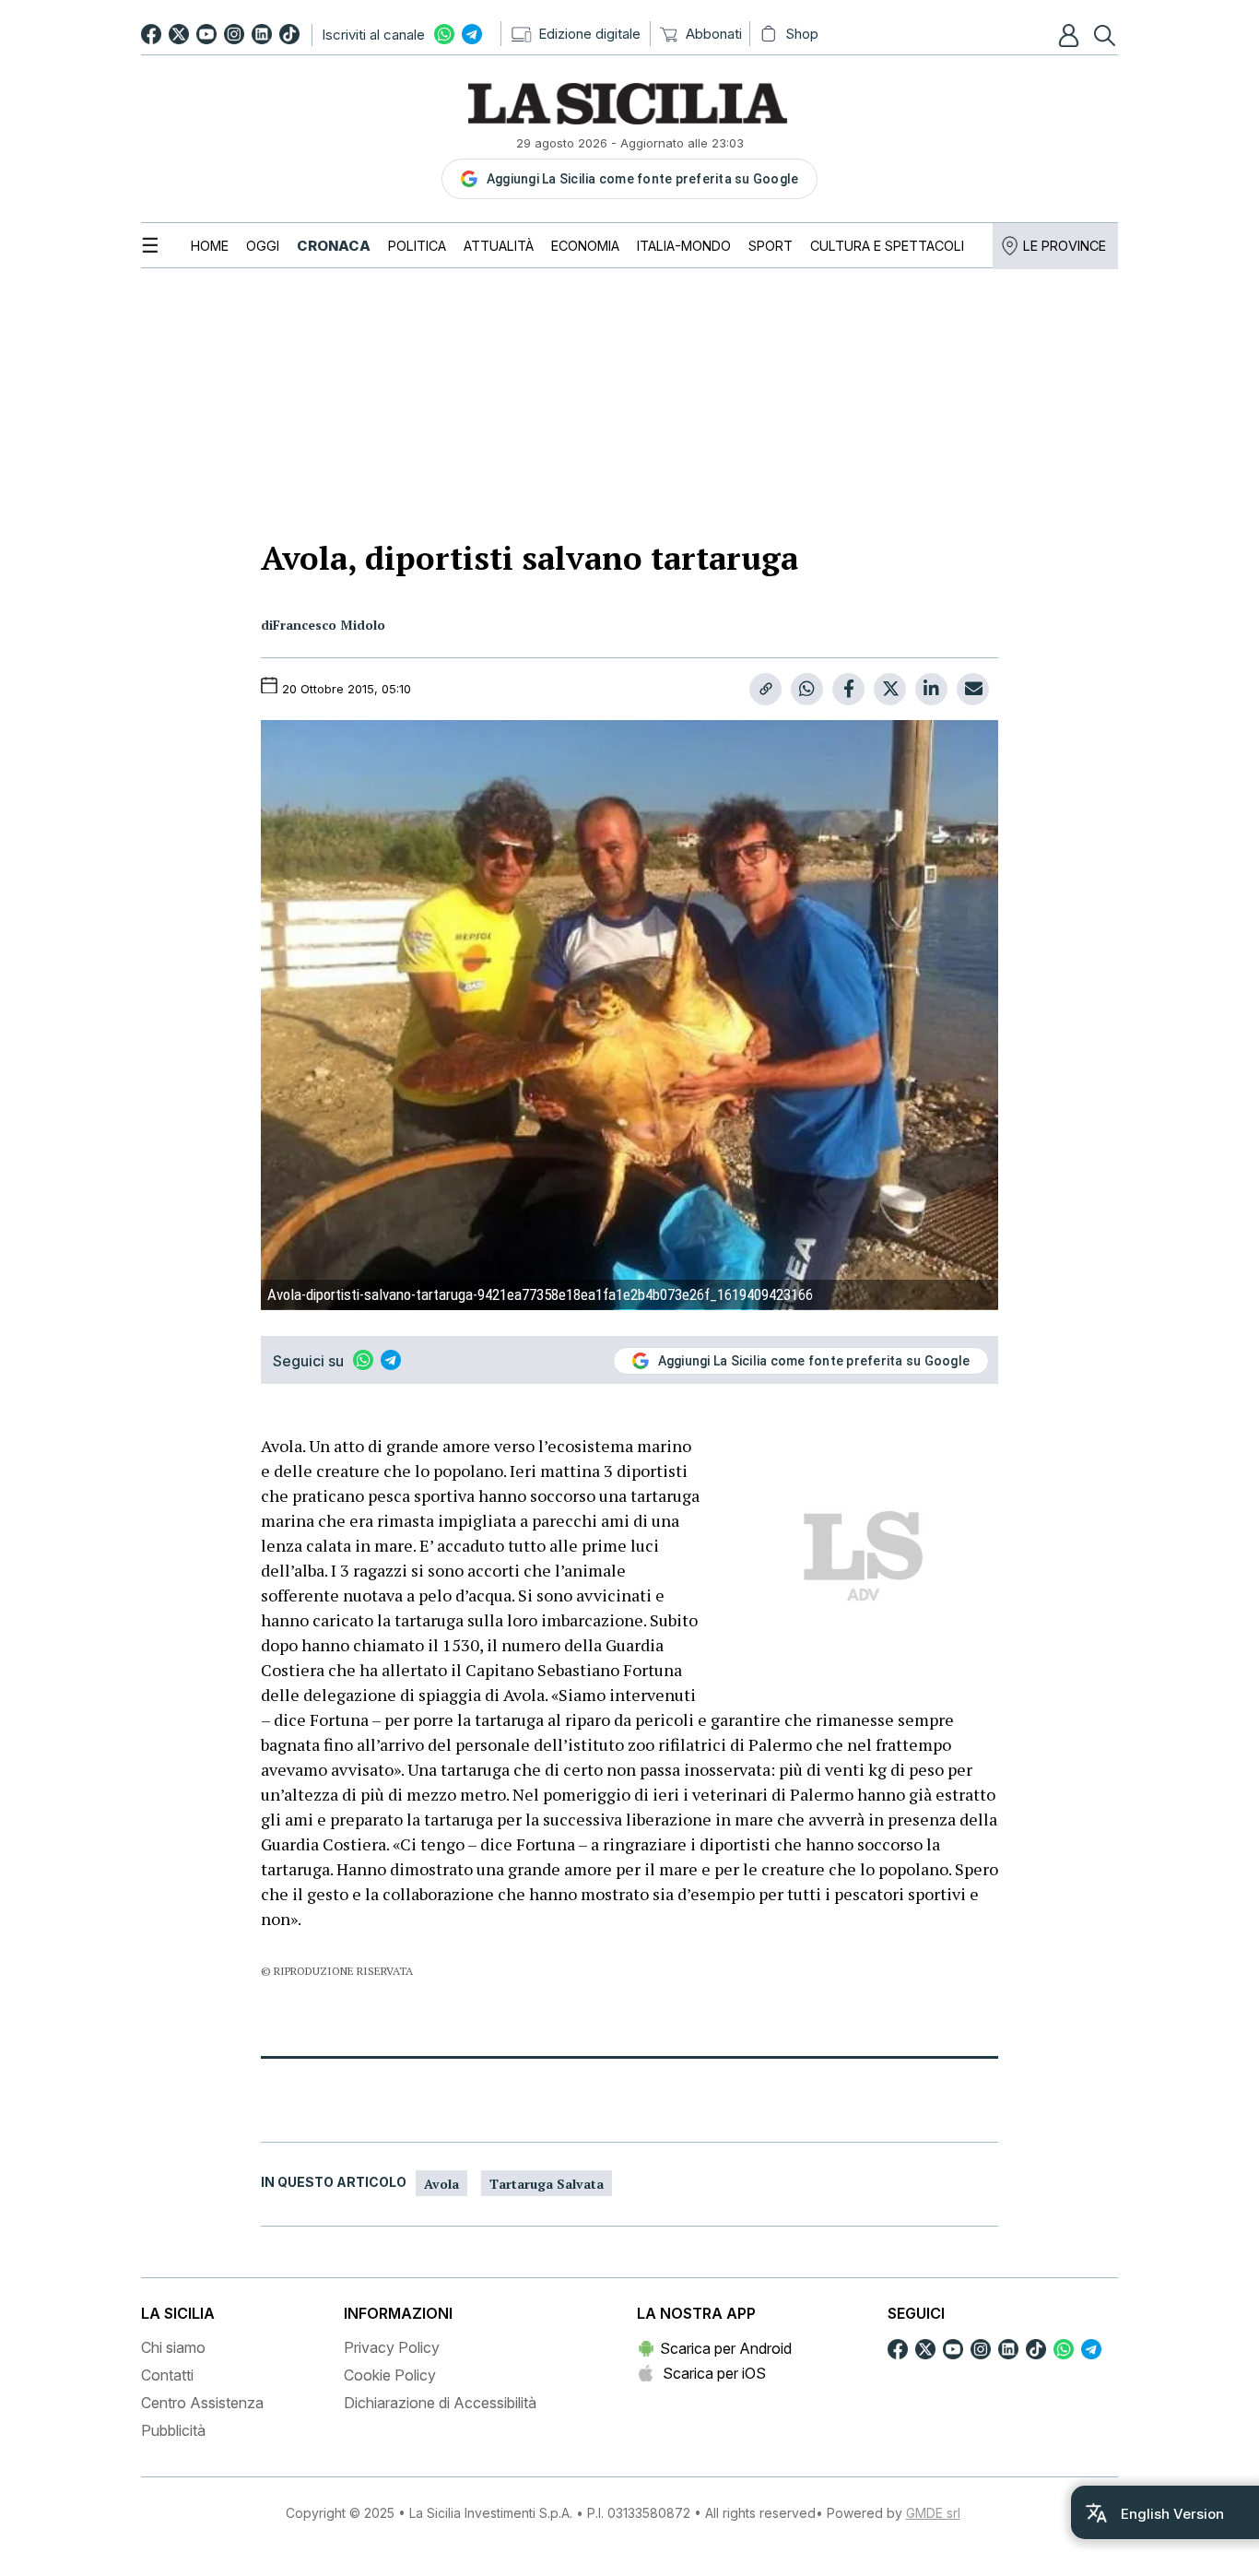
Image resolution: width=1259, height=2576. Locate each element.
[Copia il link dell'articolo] (765, 689)
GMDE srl (933, 2513)
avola (441, 2184)
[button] (1071, 35)
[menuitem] (210, 246)
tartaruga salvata (547, 2184)
